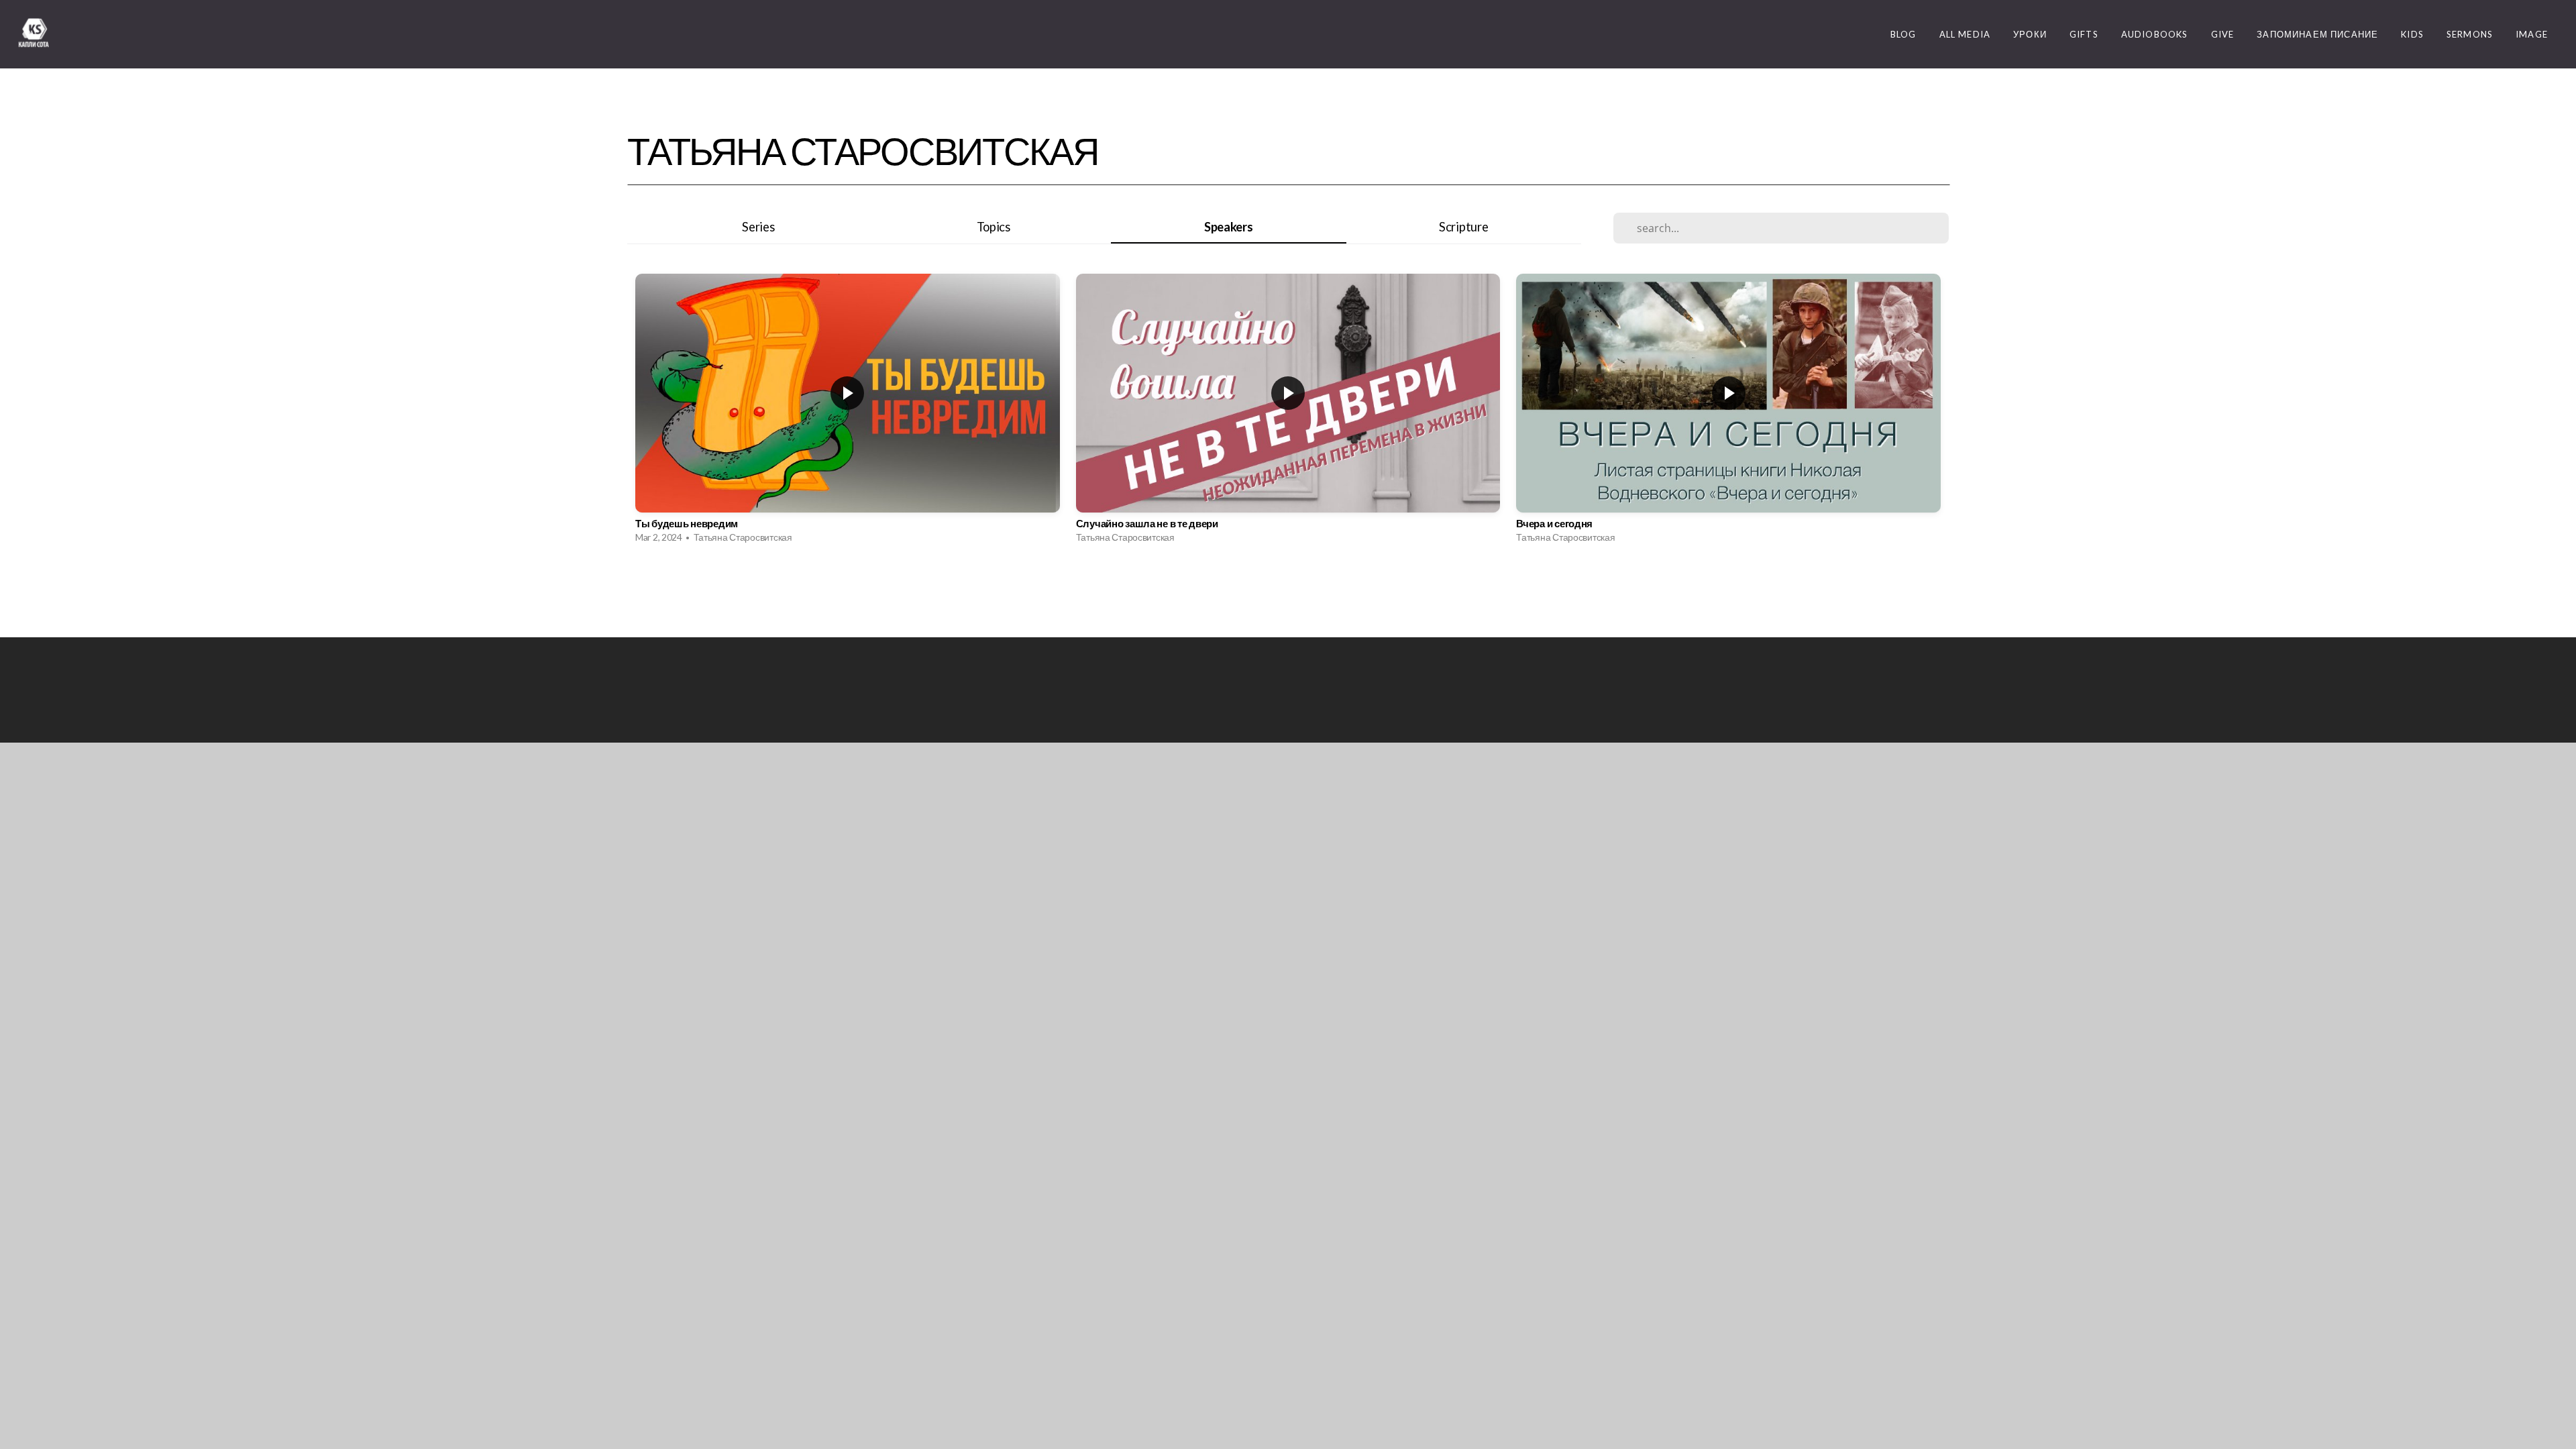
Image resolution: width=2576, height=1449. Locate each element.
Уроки (2030, 34)
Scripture (1463, 227)
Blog (1903, 34)
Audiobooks (2155, 34)
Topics (994, 227)
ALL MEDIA (1965, 34)
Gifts (2084, 34)
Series (758, 227)
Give (2223, 34)
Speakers (1229, 227)
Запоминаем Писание (2317, 34)
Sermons (2470, 34)
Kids (2412, 34)
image (2532, 34)
